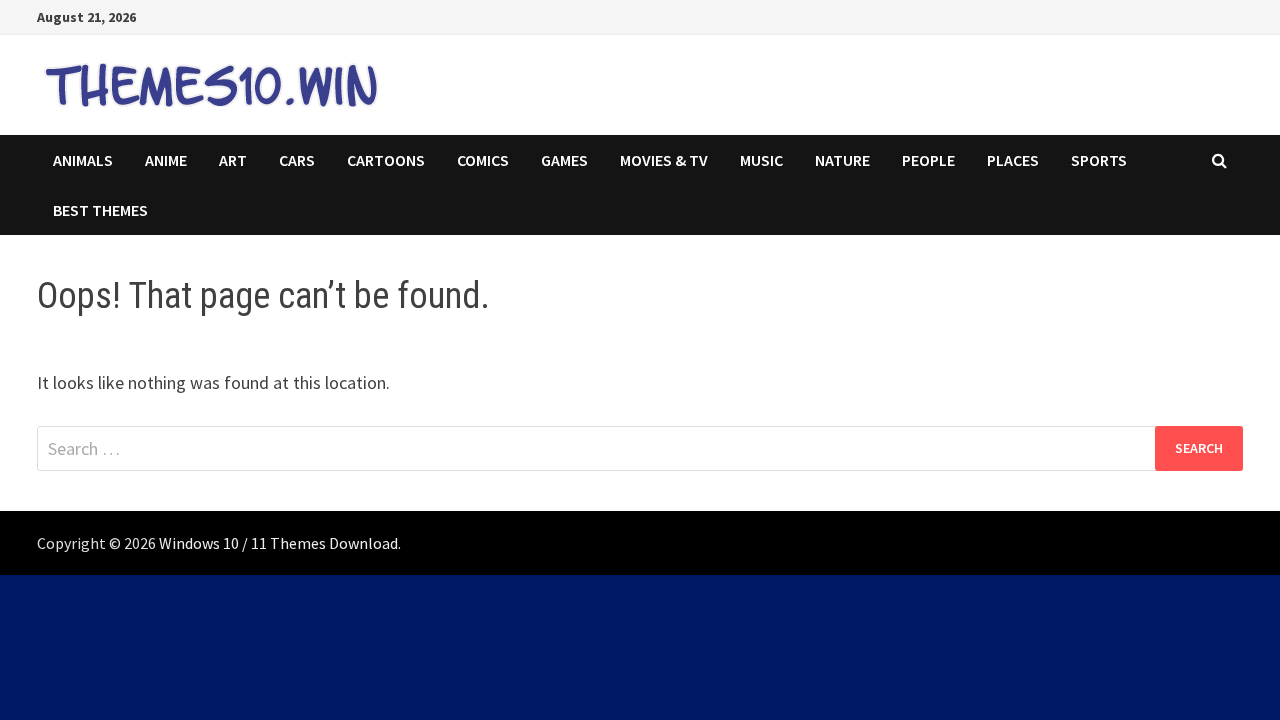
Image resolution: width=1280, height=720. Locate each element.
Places (1013, 160)
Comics (483, 160)
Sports (1099, 160)
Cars (297, 160)
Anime (166, 160)
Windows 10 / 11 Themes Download (278, 543)
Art (233, 160)
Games (564, 160)
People (928, 160)
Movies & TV (664, 160)
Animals (83, 160)
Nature (842, 160)
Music (761, 160)
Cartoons (386, 160)
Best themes (100, 210)
